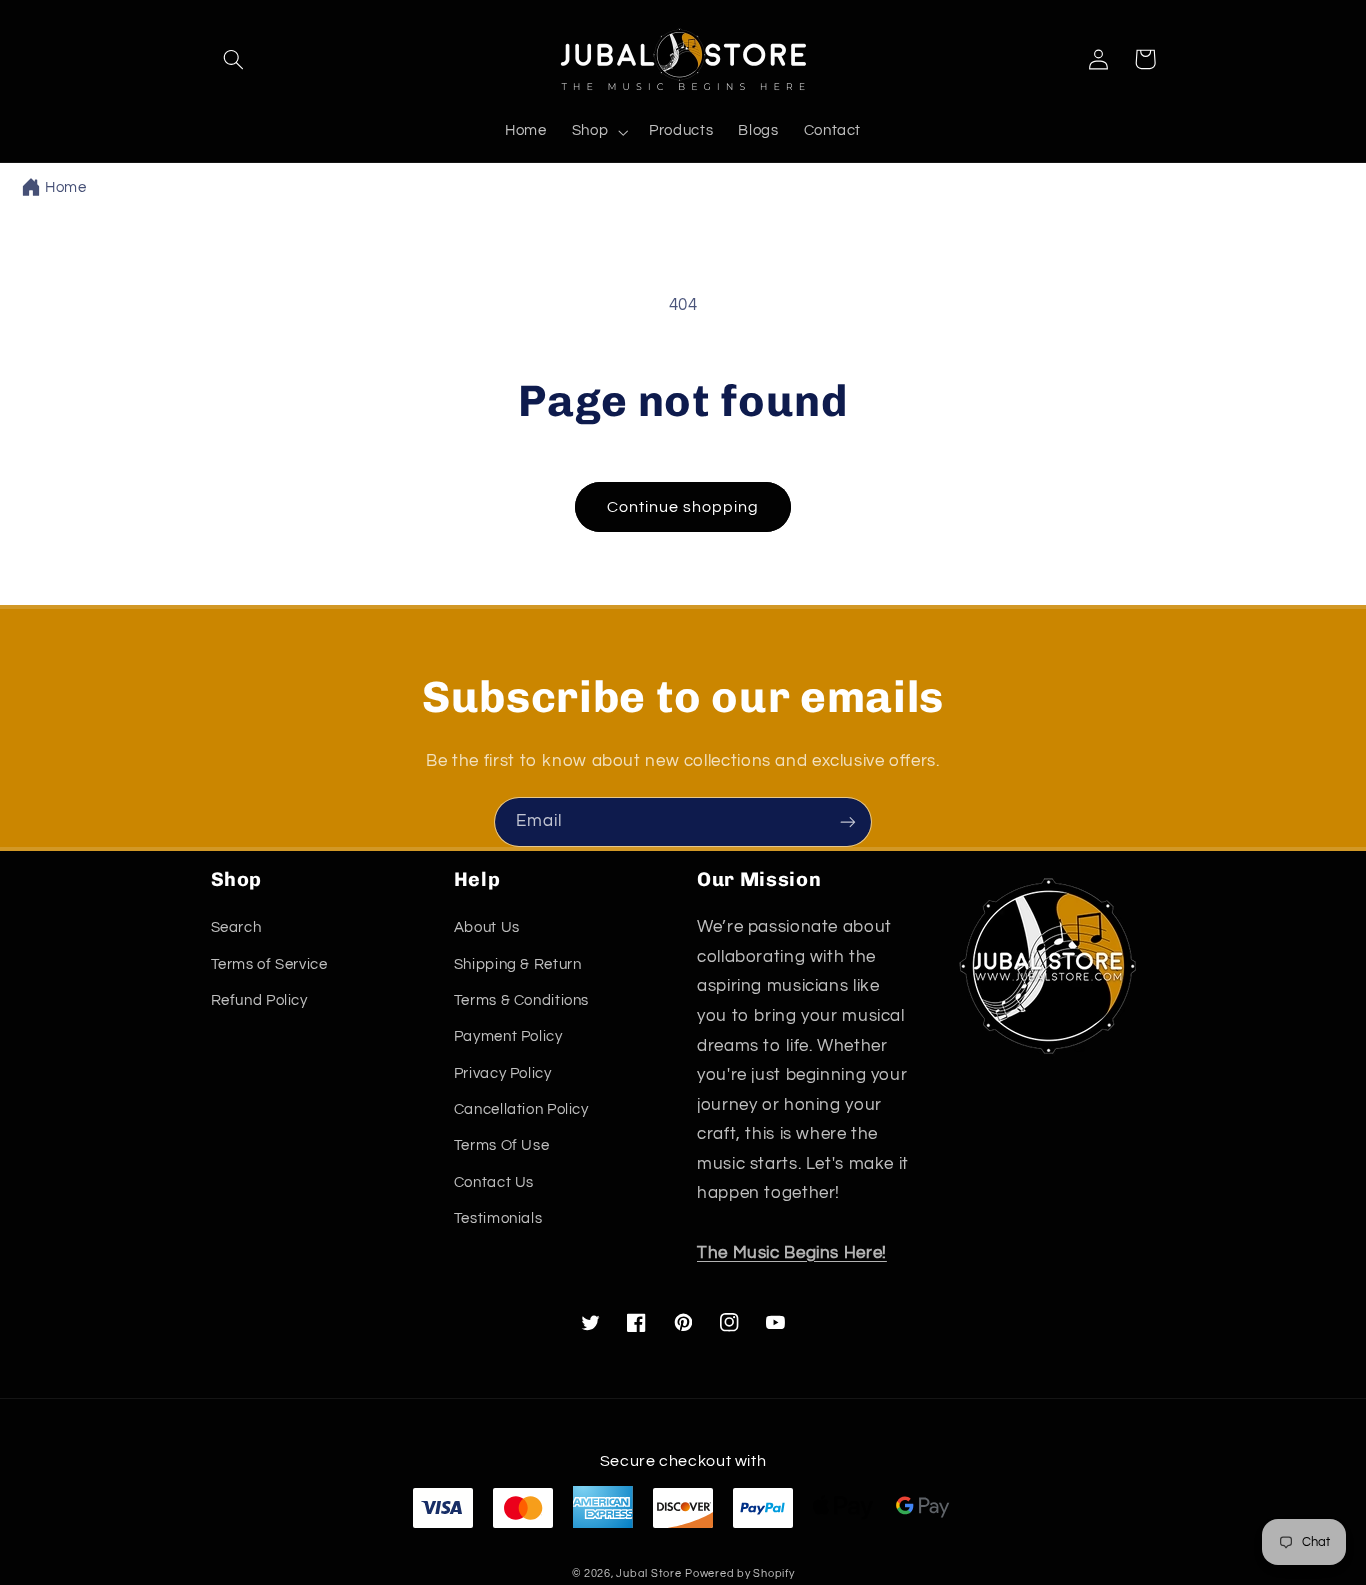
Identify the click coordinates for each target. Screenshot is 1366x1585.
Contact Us (494, 1182)
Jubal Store (648, 1573)
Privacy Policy (503, 1073)
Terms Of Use (502, 1145)
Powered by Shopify (739, 1573)
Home (66, 187)
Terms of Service (269, 964)
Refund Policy (259, 1000)
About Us (487, 927)
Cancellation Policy (521, 1109)
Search (236, 927)
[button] (234, 59)
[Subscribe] (848, 821)
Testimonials (498, 1218)
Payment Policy (508, 1036)
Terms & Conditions (521, 1000)
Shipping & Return (518, 964)
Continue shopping (683, 507)
